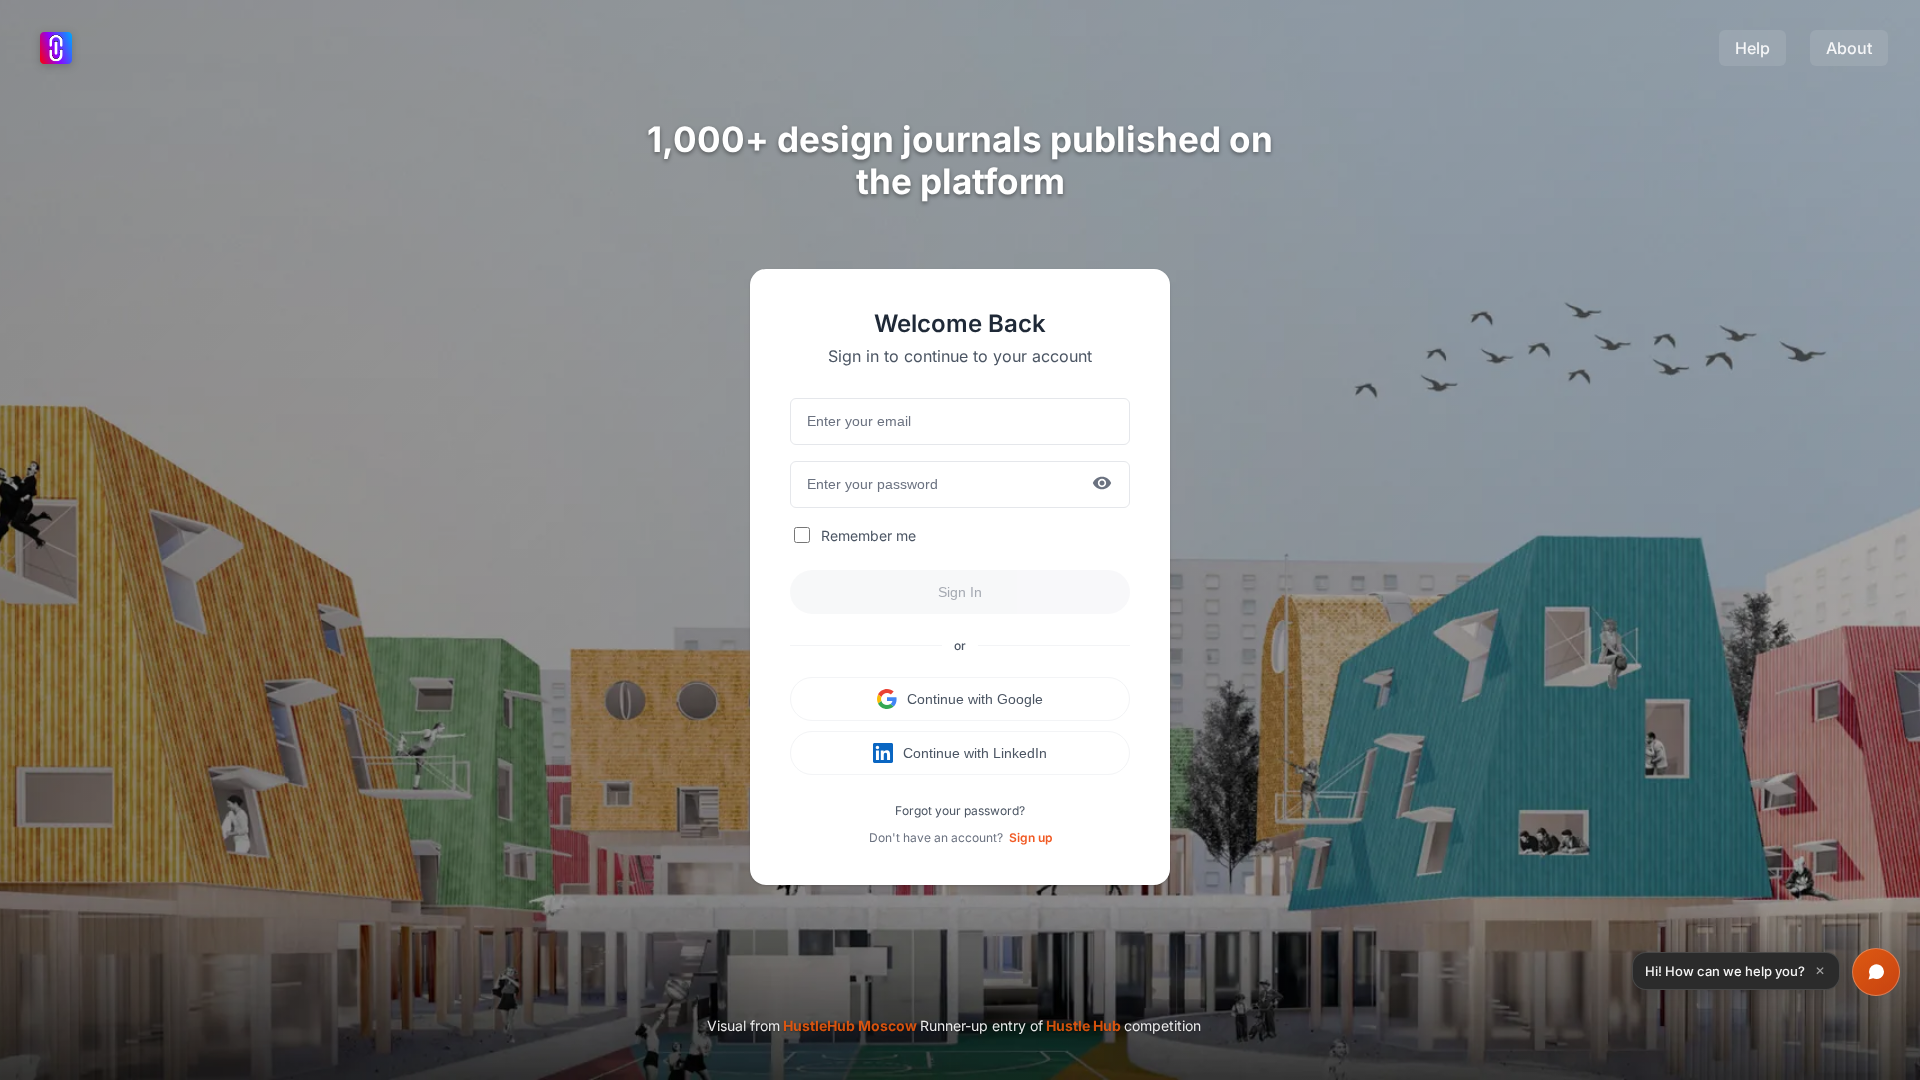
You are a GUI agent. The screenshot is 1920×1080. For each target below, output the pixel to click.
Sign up (1030, 837)
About (1849, 48)
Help (1752, 48)
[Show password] (1102, 484)
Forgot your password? (960, 810)
